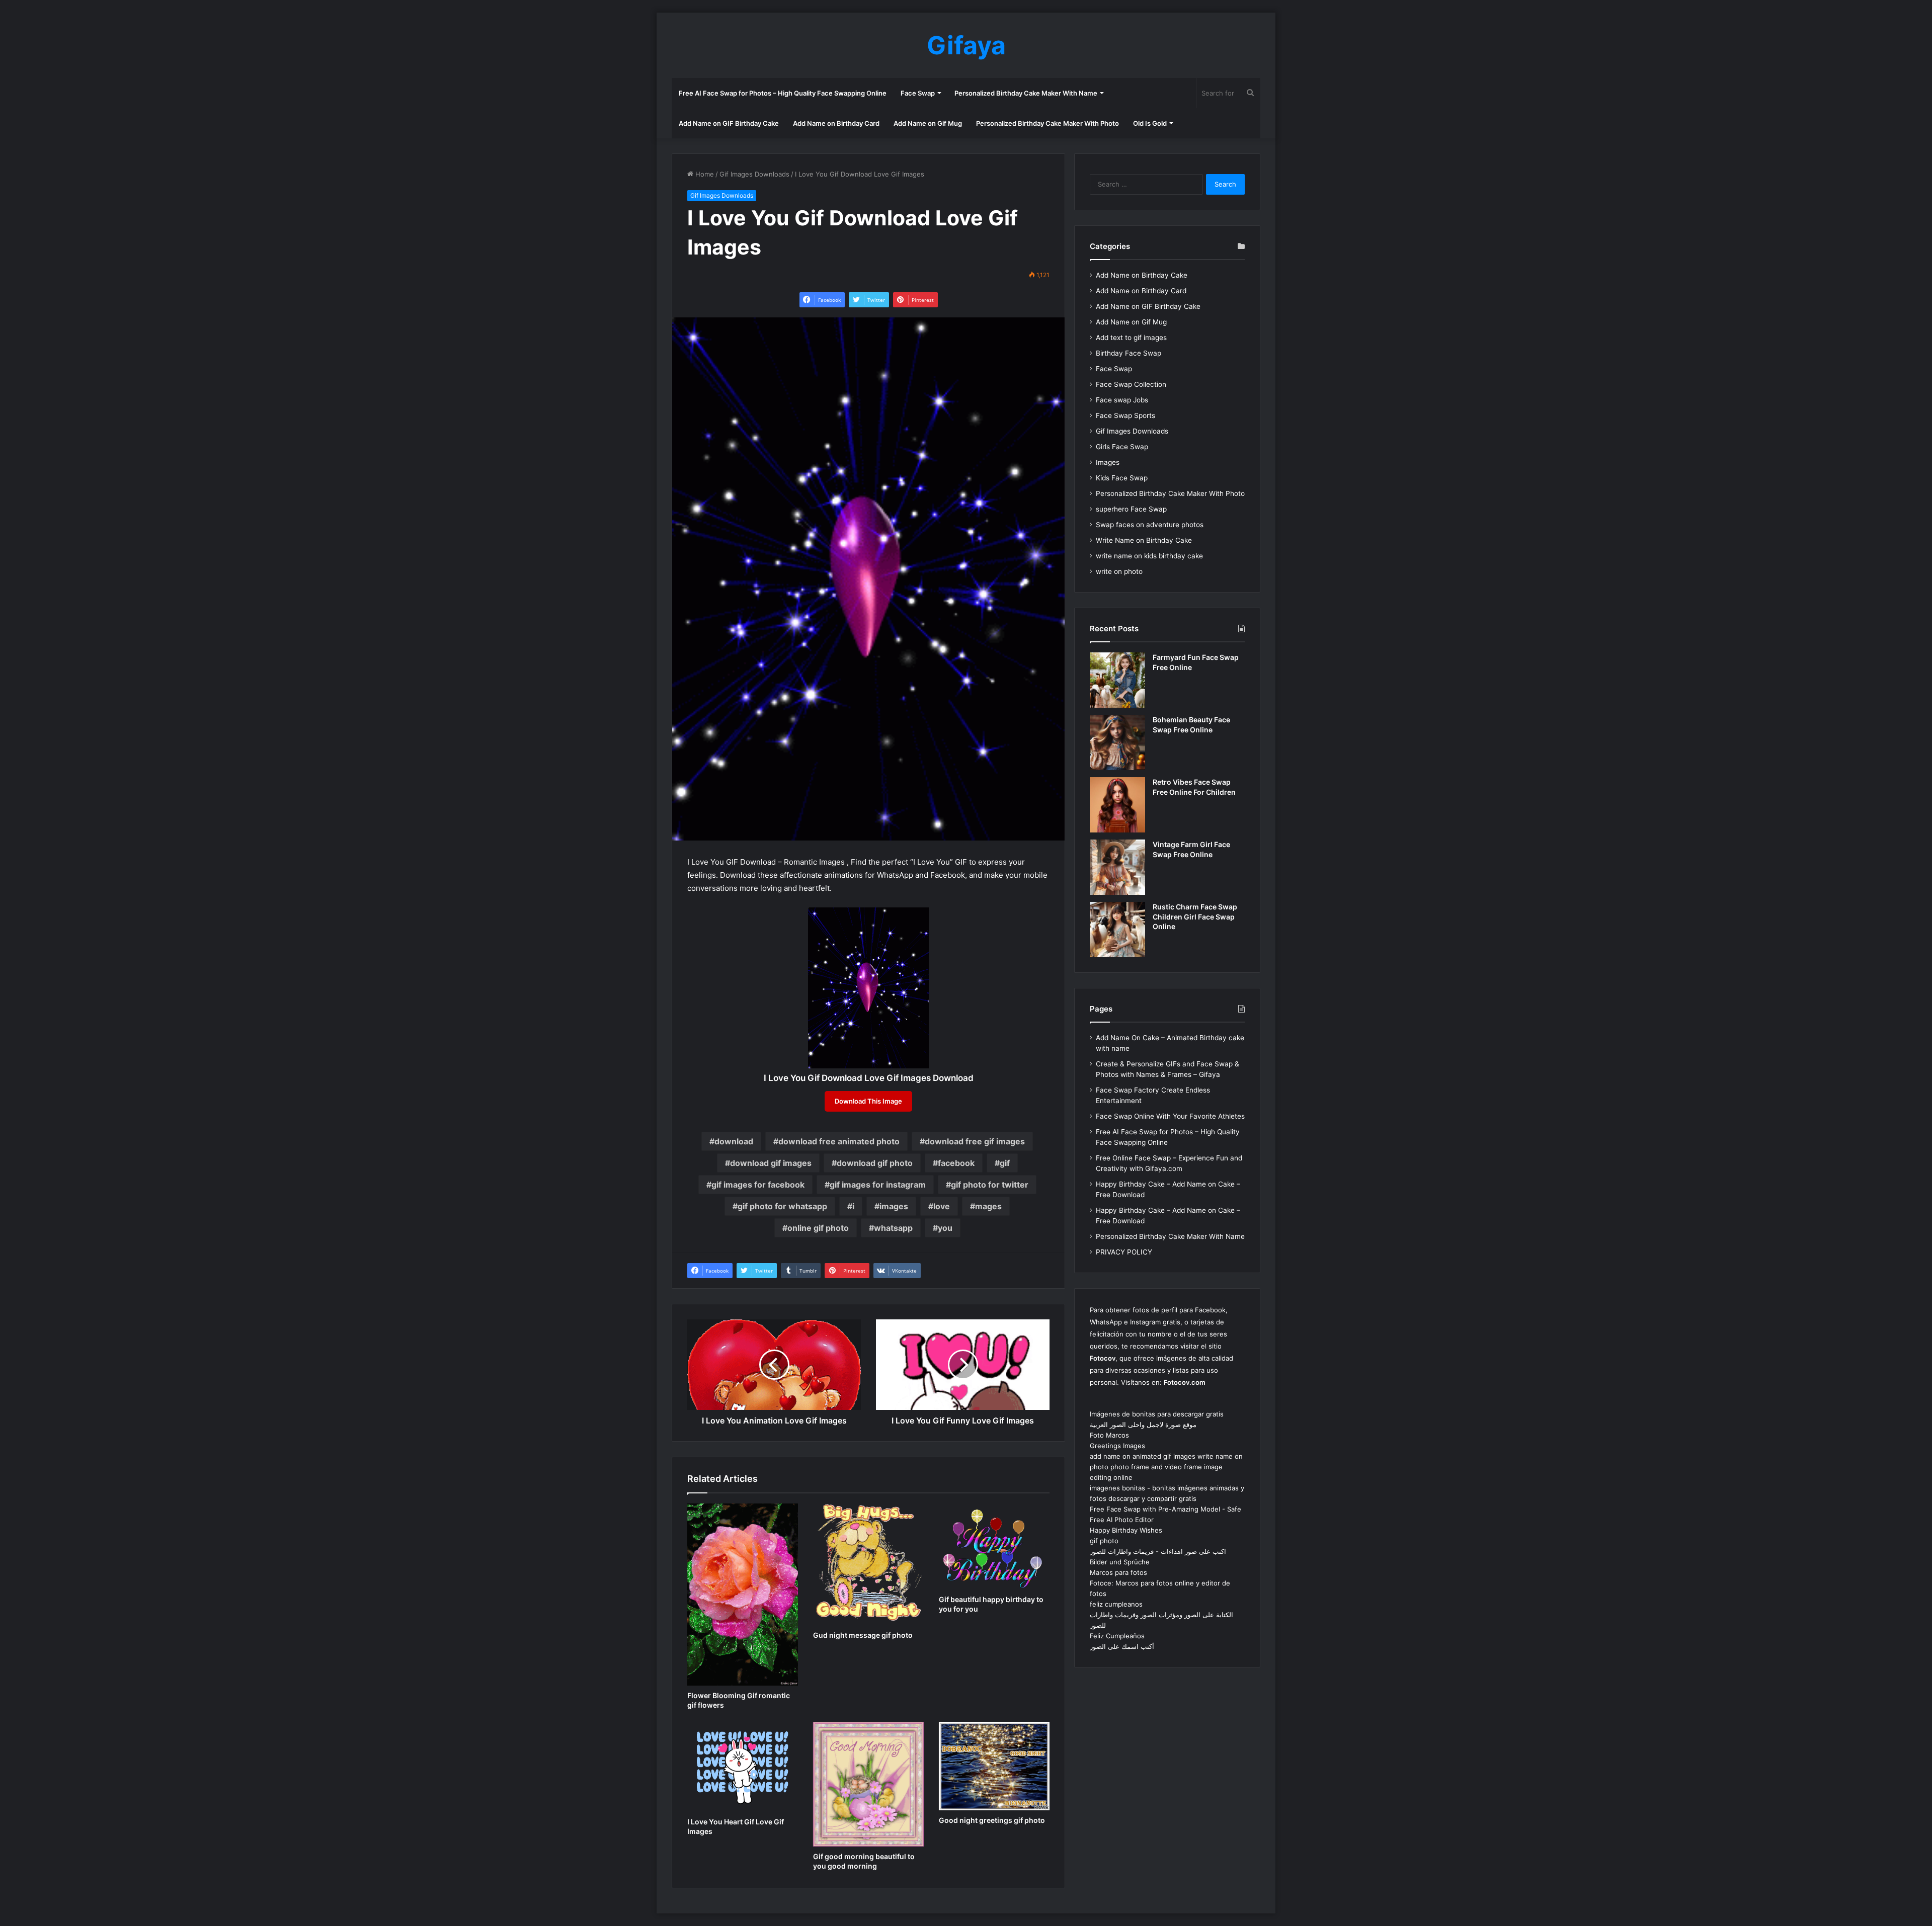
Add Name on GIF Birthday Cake (729, 123)
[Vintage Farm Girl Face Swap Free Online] (1117, 867)
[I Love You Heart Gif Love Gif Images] (743, 1767)
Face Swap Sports (1125, 415)
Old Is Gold (1150, 123)
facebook (956, 1163)
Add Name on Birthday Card (836, 123)
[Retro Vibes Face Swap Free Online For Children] (1117, 805)
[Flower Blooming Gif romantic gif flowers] (743, 1595)
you (945, 1228)
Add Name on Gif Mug (928, 123)
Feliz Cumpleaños (1117, 1636)
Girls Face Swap (1122, 447)
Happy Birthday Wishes (1126, 1530)
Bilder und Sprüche (1120, 1562)
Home (704, 174)
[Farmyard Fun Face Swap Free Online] (1117, 680)
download (734, 1141)
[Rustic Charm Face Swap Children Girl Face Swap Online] (1117, 930)
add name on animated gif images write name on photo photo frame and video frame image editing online (1166, 1467)
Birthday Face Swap (1129, 353)
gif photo (1104, 1541)
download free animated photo (839, 1141)
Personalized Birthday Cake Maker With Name (1026, 93)
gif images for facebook (758, 1185)
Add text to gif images (1131, 338)
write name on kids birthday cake (1149, 556)
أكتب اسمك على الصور (1122, 1646)
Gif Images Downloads (754, 174)
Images (1108, 462)
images (894, 1206)
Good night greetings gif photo (992, 1820)
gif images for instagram (878, 1185)
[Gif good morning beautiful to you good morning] (868, 1784)
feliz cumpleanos (1116, 1604)
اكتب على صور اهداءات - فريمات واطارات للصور (1158, 1551)
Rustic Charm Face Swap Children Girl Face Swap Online (1195, 916)
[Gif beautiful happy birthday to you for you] (994, 1546)
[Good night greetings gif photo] (994, 1766)
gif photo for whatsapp (782, 1206)
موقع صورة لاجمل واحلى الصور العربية (1143, 1425)
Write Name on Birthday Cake (1144, 540)
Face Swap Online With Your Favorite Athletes (1170, 1116)
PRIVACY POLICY (1124, 1252)
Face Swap (918, 93)
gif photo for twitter (990, 1185)
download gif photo (875, 1163)
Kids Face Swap (1122, 478)
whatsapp (893, 1228)
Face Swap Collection (1131, 384)
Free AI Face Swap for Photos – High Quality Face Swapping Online (783, 93)
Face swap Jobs (1122, 400)
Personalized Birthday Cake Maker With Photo (1048, 123)
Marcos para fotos (1118, 1572)
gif (1005, 1163)
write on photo (1119, 571)
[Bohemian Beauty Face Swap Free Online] (1117, 742)
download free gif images (975, 1141)
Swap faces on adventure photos (1150, 525)
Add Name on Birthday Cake (1142, 275)
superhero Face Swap (1131, 509)
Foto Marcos (1109, 1435)
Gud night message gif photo (863, 1635)
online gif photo (818, 1228)
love (942, 1206)
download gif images (771, 1163)
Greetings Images (1117, 1446)
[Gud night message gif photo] (868, 1564)
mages (988, 1206)
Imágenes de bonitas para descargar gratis (1157, 1414)
